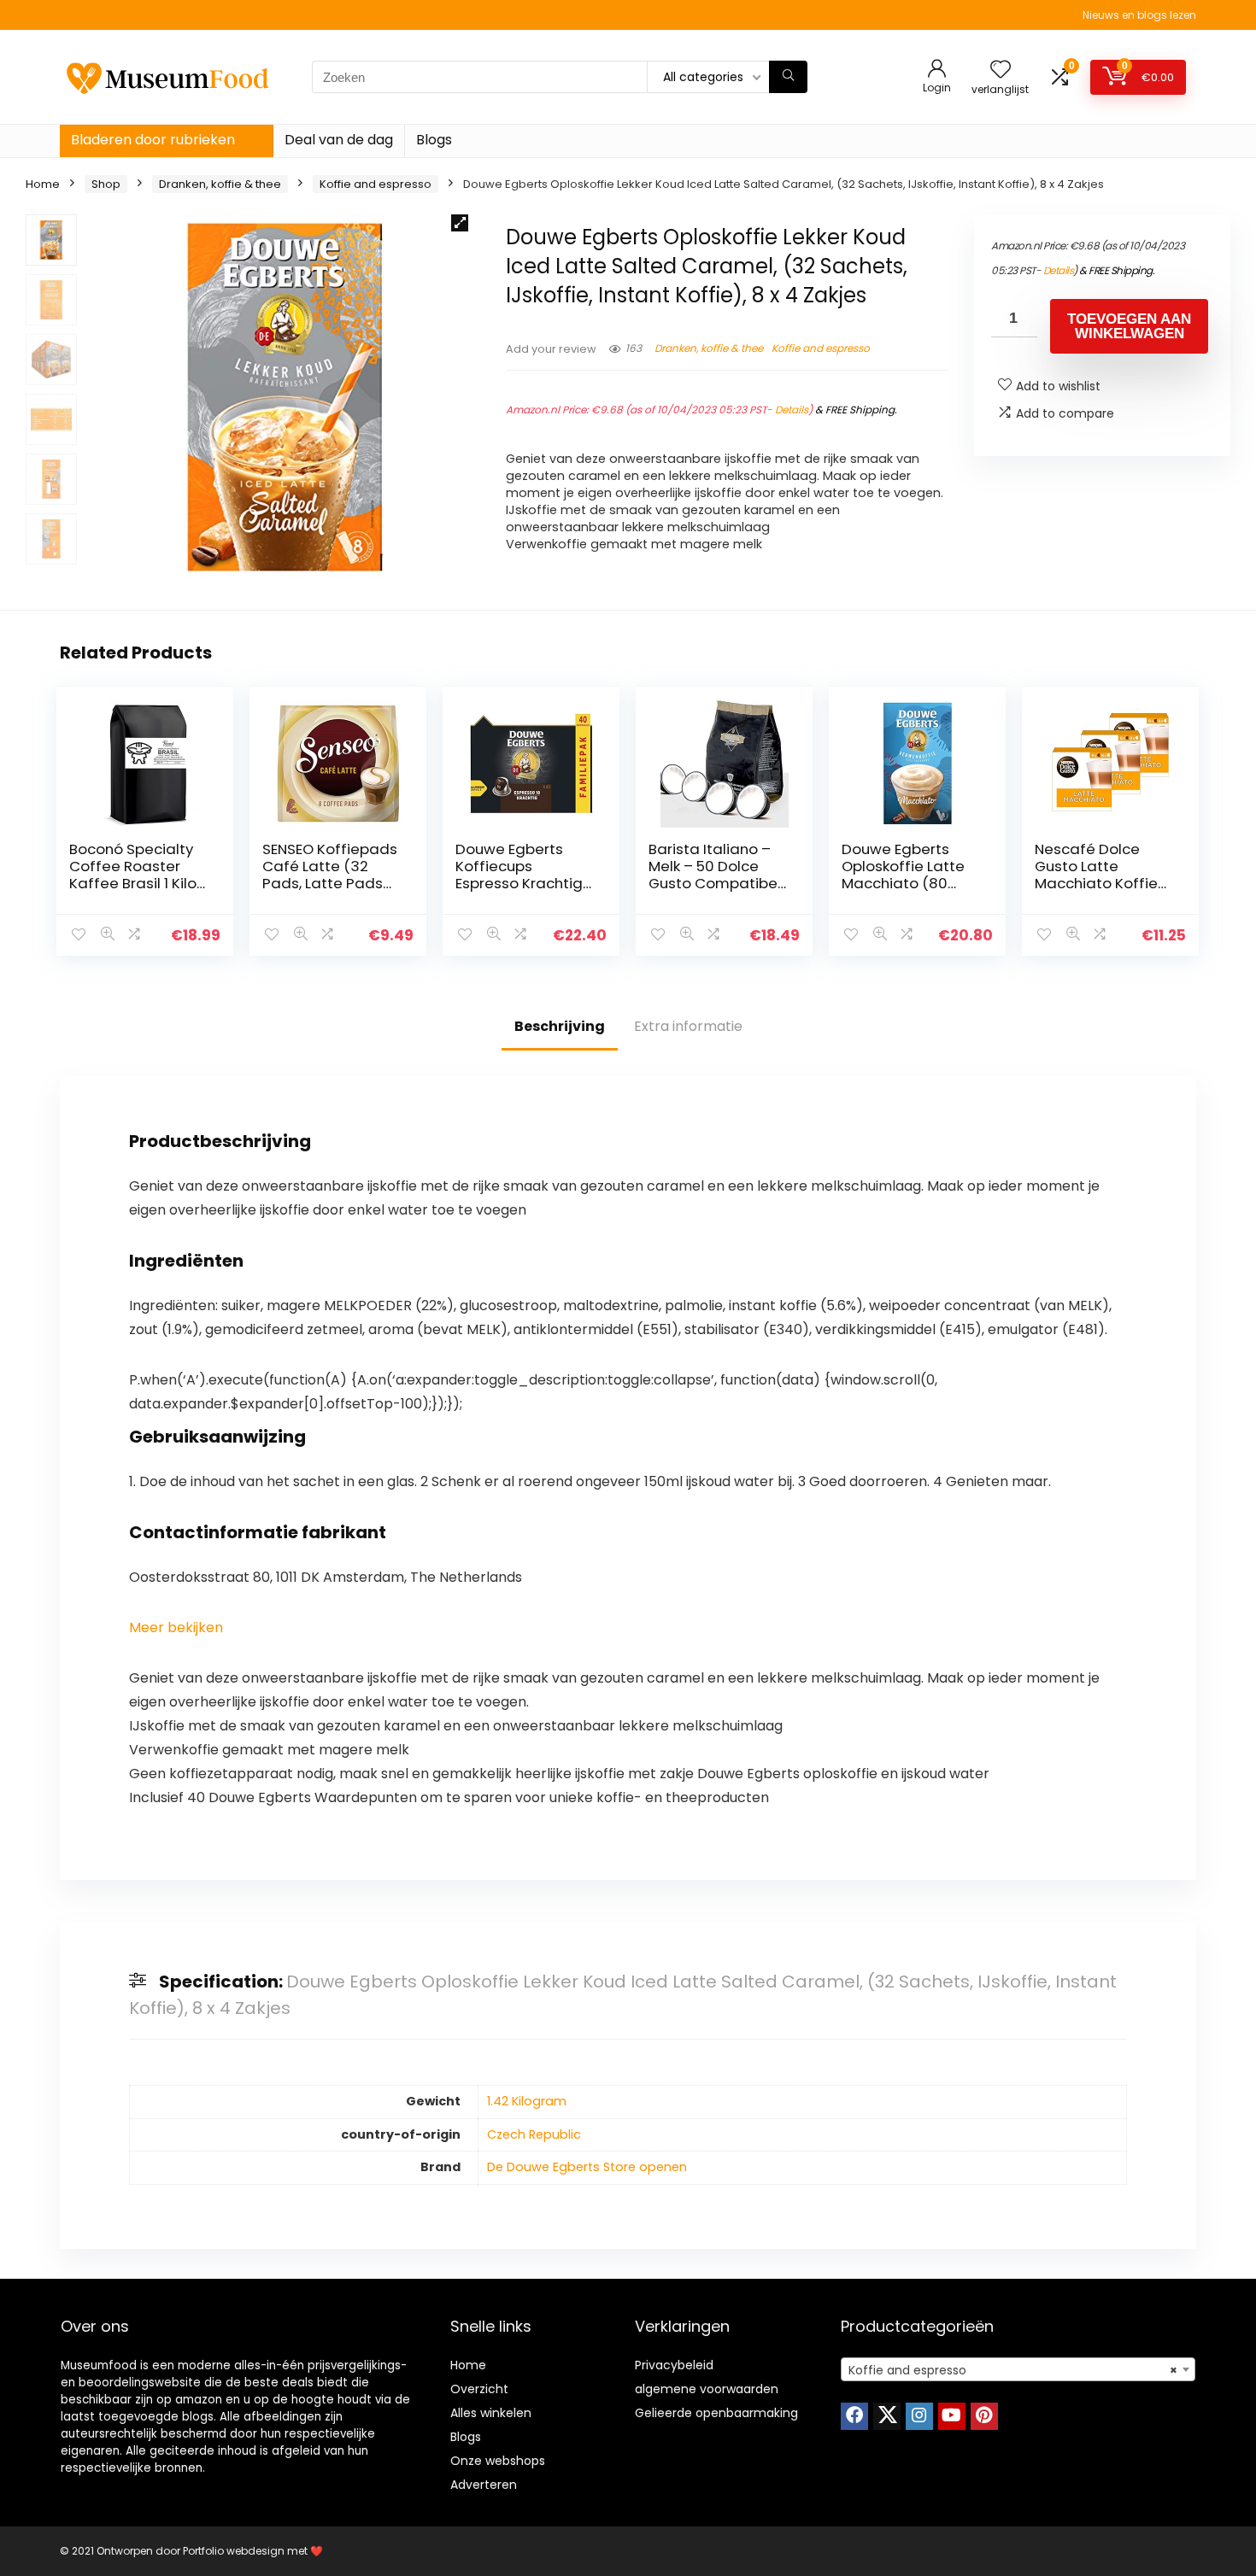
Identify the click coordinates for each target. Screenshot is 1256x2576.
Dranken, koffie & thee (220, 184)
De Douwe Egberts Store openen (587, 2167)
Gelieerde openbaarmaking (716, 2413)
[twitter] (887, 2416)
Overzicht (479, 2389)
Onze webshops (498, 2461)
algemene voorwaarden (707, 2389)
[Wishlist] (1001, 70)
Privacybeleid (674, 2365)
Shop (106, 184)
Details (792, 410)
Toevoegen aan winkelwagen (1129, 326)
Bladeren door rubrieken (153, 140)
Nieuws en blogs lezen (1139, 15)
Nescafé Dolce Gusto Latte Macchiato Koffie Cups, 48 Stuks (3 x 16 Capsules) (1101, 883)
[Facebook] (854, 2416)
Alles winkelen (491, 2413)
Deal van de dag (339, 140)
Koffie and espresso (376, 184)
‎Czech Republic (534, 2134)
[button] (460, 223)
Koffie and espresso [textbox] (1013, 2370)
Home (43, 184)
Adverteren (484, 2485)
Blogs (434, 140)
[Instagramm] (919, 2416)
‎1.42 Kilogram (527, 2101)
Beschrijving (560, 1026)
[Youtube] (952, 2416)
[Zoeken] (788, 77)
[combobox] (1018, 2369)
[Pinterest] (984, 2416)
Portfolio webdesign (234, 2551)
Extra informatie (688, 1026)
